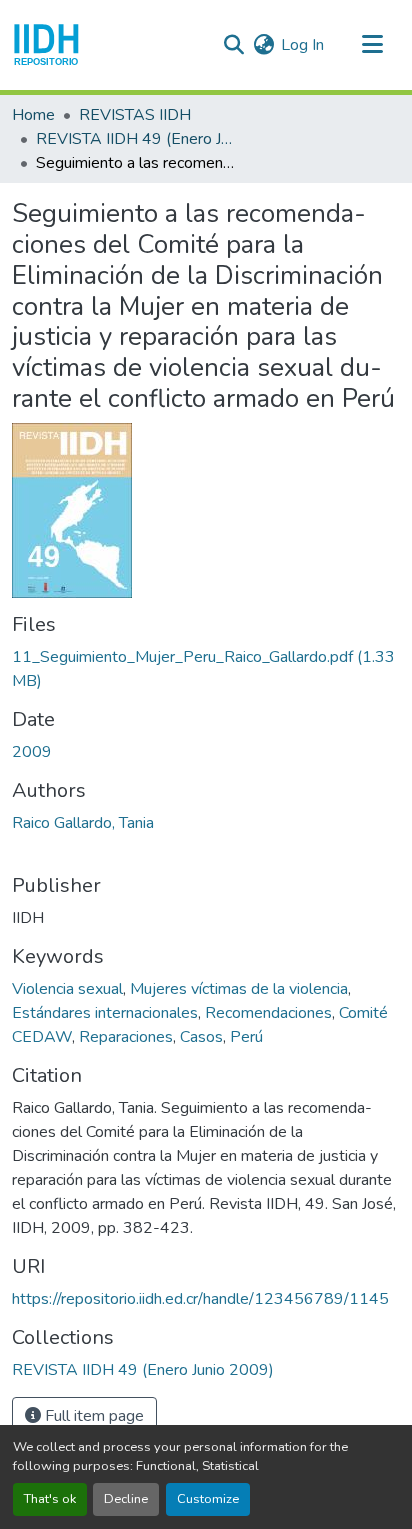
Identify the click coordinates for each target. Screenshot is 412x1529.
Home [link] (33, 115)
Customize (208, 1499)
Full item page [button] (92, 1416)
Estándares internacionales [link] (105, 1013)
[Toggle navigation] (372, 45)
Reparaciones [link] (126, 1037)
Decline (126, 1499)
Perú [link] (246, 1037)
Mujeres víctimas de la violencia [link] (239, 989)
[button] (46, 45)
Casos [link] (201, 1037)
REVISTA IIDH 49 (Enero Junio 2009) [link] (136, 139)
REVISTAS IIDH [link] (135, 115)
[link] (206, 669)
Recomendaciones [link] (268, 1013)
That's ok (50, 1499)
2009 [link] (32, 752)
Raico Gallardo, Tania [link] (83, 823)
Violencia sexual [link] (67, 989)
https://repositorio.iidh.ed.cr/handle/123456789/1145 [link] (200, 1299)
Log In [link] (302, 45)
